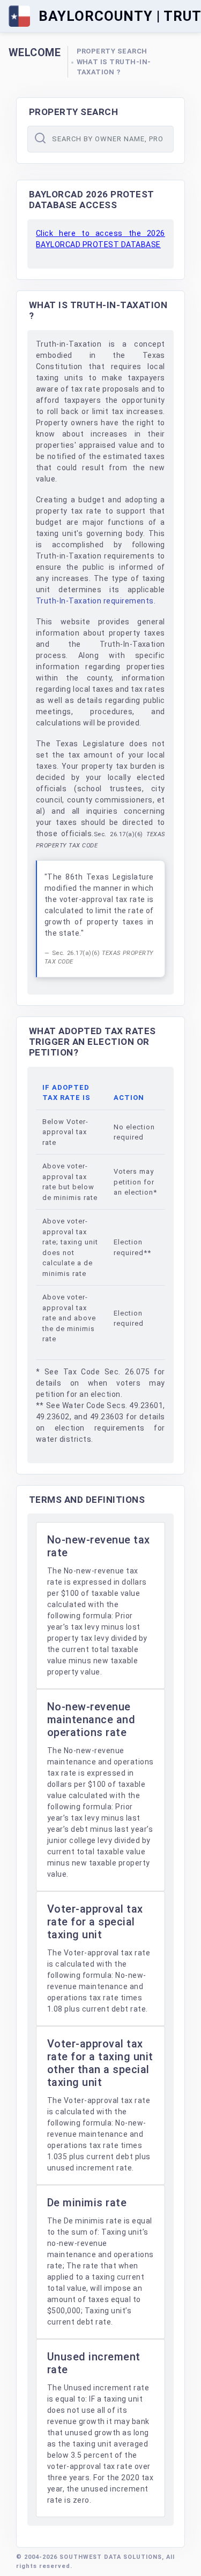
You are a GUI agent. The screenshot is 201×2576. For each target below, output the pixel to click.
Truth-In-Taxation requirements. (96, 601)
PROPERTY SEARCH (112, 51)
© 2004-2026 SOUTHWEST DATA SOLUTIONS (89, 2557)
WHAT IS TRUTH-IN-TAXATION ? (114, 67)
